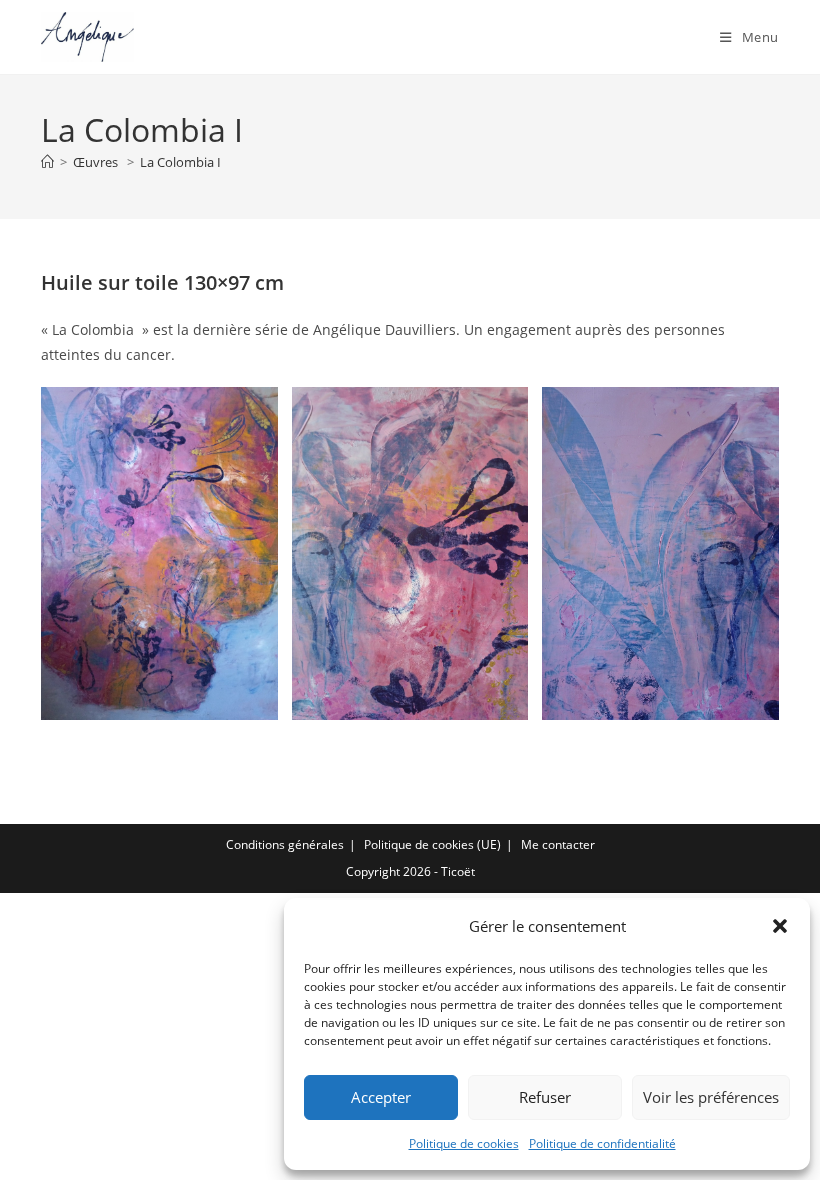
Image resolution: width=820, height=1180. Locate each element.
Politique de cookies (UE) (432, 844)
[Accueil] (47, 162)
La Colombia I (180, 162)
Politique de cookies (464, 1143)
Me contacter (558, 844)
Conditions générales (285, 844)
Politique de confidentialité (602, 1143)
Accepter (381, 1097)
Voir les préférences (711, 1097)
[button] (780, 926)
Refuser (545, 1097)
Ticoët (458, 871)
